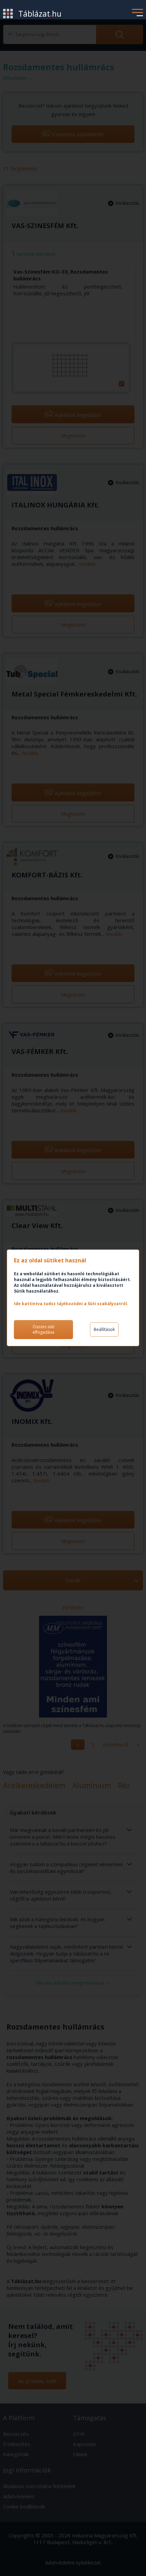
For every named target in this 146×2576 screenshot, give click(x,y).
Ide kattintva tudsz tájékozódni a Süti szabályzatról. (71, 1304)
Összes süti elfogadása (43, 1329)
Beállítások (104, 1329)
